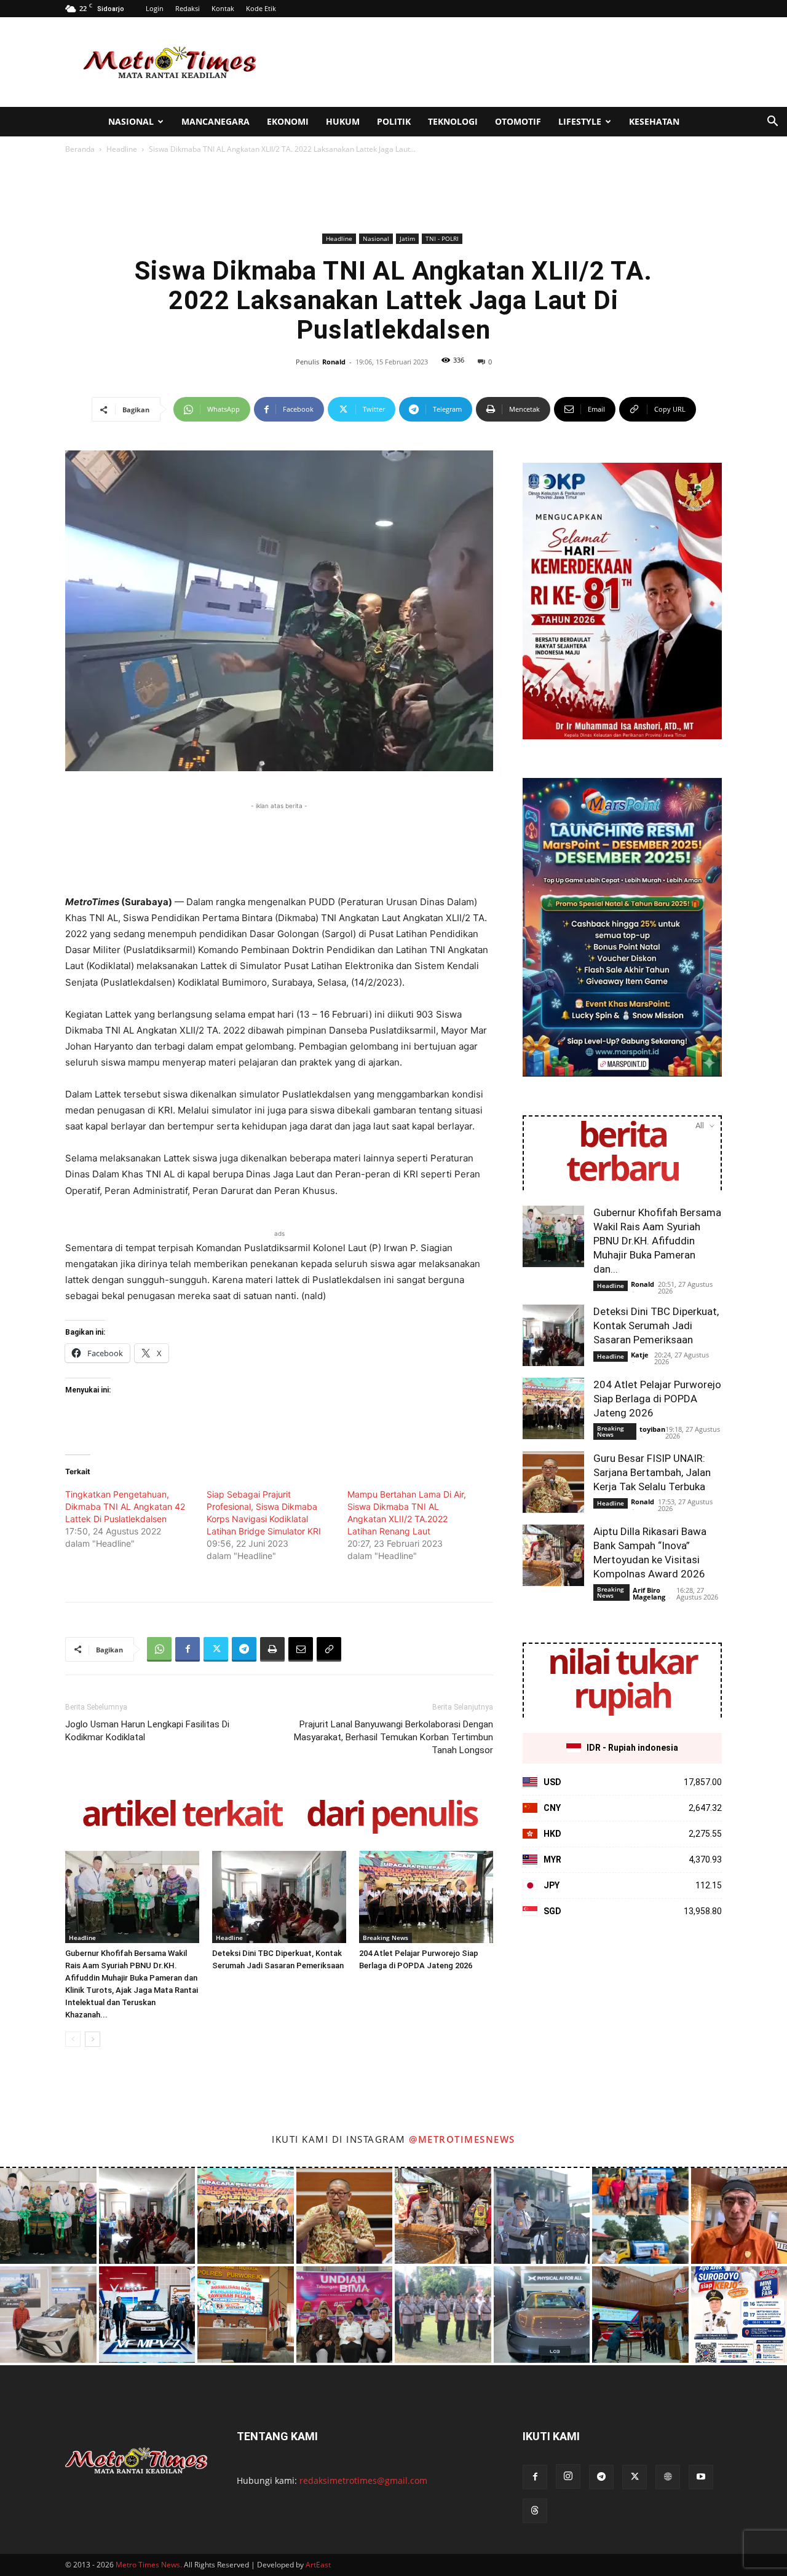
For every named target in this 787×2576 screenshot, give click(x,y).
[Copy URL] (329, 1649)
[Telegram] (244, 1649)
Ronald (334, 362)
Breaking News (386, 1938)
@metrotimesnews (462, 2139)
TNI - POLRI (442, 238)
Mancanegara (216, 121)
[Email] (301, 1649)
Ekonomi (288, 121)
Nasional (131, 121)
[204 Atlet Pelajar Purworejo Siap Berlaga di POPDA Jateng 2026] (426, 1897)
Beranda (80, 149)
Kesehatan (654, 121)
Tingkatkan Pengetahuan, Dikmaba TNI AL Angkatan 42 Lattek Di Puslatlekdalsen (125, 1506)
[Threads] (535, 2511)
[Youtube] (701, 2477)
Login (155, 8)
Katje (640, 1355)
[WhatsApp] (159, 1649)
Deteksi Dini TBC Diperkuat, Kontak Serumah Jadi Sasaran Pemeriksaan (656, 1325)
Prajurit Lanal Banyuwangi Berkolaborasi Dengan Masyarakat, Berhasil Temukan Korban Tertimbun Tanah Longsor (393, 1737)
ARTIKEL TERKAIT (182, 1816)
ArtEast (318, 2565)
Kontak (223, 8)
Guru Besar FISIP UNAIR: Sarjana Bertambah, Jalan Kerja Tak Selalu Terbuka (652, 1472)
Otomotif (518, 121)
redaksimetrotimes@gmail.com (363, 2480)
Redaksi (188, 8)
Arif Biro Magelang (649, 1593)
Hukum (343, 121)
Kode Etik (261, 8)
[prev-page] (73, 2039)
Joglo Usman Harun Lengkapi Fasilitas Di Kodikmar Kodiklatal (147, 1731)
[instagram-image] (48, 2216)
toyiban (652, 1429)
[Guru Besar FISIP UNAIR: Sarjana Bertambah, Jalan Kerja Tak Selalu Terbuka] (553, 1482)
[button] (772, 123)
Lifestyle (580, 121)
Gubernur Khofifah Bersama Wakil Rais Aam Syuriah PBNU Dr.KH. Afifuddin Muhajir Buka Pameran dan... (657, 1241)
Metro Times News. (149, 2565)
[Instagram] (568, 2476)
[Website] (668, 2477)
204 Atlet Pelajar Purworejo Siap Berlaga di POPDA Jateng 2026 (657, 1399)
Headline (122, 149)
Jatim (407, 238)
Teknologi (453, 121)
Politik (394, 121)
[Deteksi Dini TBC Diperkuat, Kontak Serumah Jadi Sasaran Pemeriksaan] (279, 1897)
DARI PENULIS (391, 1816)
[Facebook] (188, 1649)
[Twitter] (216, 1649)
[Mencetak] (272, 1649)
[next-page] (93, 2039)
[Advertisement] (498, 62)
